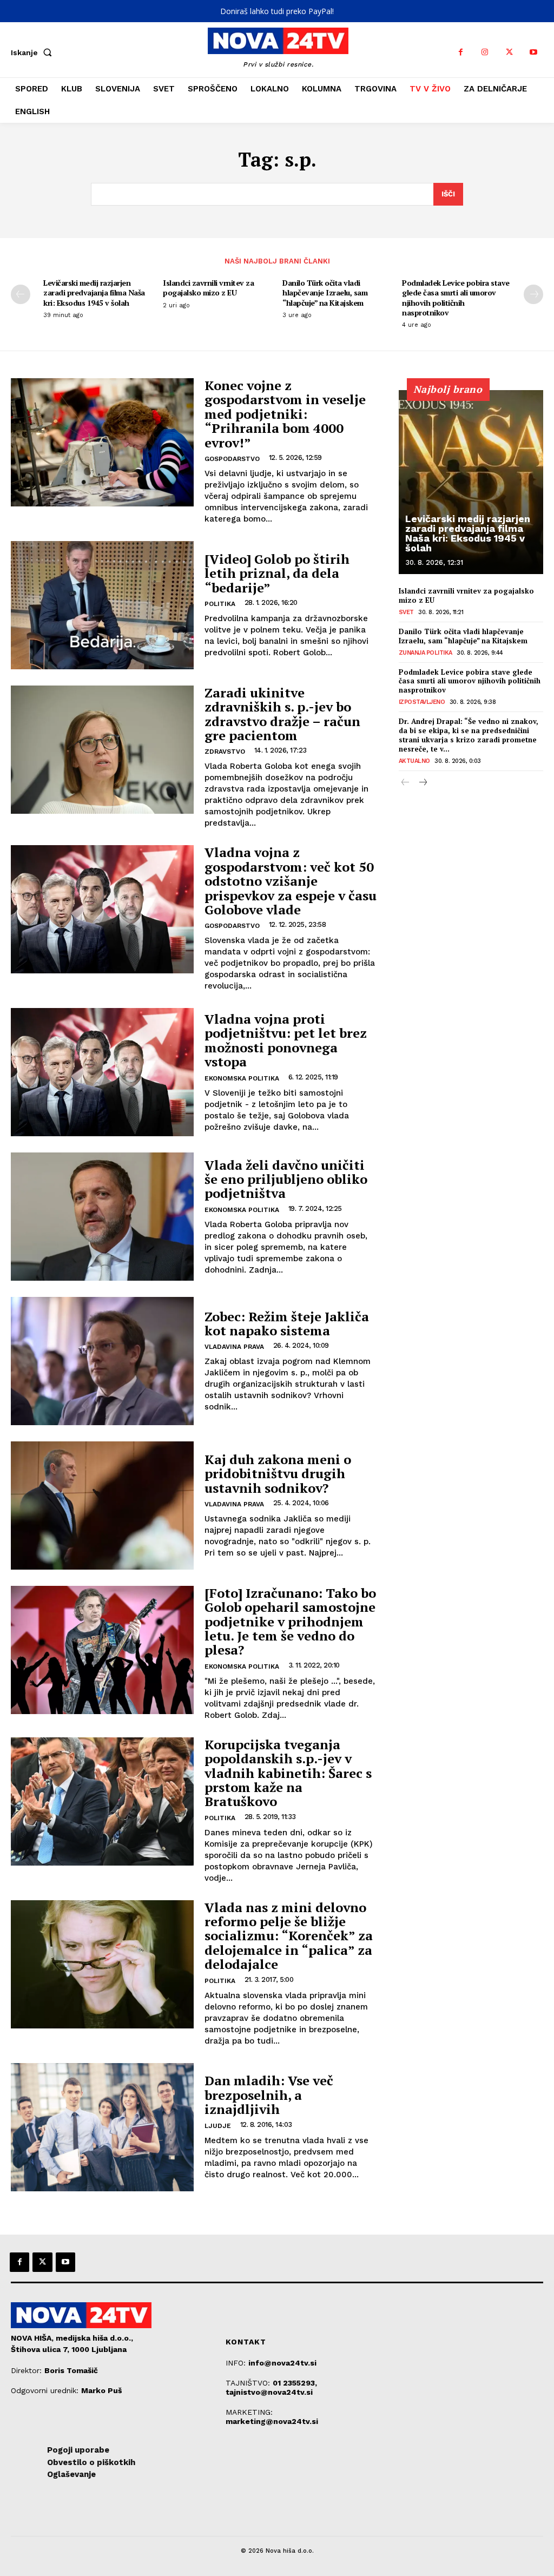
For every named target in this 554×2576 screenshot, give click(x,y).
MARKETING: (249, 2412)
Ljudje (218, 2126)
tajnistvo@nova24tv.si (269, 2392)
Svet (406, 612)
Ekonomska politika (242, 1078)
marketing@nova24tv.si (272, 2421)
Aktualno (414, 761)
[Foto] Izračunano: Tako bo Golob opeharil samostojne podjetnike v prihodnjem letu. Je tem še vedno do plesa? (290, 1622)
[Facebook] (461, 52)
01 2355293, (295, 2383)
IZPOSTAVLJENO (422, 702)
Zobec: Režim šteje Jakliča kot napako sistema (287, 1323)
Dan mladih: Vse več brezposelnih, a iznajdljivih (269, 2095)
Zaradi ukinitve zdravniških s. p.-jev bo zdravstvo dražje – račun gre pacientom (282, 714)
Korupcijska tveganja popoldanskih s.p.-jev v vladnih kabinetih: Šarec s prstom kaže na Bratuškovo (288, 1773)
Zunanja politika (426, 653)
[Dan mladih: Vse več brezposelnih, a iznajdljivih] (102, 2127)
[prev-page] (21, 294)
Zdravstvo (225, 752)
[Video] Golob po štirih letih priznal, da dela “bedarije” (277, 573)
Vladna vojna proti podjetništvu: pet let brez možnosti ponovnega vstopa (286, 1040)
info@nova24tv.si (282, 2363)
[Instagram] (485, 52)
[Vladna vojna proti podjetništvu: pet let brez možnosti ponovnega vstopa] (102, 1072)
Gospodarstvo (232, 459)
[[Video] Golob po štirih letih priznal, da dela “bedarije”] (102, 605)
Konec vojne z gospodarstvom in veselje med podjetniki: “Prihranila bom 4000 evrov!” (285, 414)
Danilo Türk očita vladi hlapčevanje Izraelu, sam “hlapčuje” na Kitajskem (325, 292)
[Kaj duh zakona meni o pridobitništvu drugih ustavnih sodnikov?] (102, 1506)
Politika (220, 604)
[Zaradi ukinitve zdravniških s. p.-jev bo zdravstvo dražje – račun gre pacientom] (102, 750)
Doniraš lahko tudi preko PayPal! (277, 11)
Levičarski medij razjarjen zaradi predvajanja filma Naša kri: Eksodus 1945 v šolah (94, 292)
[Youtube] (534, 52)
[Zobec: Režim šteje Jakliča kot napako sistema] (102, 1361)
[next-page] (533, 294)
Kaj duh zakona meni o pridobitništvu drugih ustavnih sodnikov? (278, 1474)
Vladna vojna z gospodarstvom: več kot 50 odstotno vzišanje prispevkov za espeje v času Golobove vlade (291, 881)
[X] (509, 52)
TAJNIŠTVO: (249, 2383)
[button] (34, 52)
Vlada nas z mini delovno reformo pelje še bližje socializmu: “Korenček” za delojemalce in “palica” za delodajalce (289, 1936)
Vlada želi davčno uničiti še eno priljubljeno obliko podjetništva (286, 1179)
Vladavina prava (234, 1347)
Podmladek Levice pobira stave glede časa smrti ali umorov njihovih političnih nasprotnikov (456, 298)
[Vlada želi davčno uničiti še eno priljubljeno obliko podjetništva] (102, 1217)
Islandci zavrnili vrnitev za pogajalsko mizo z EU (208, 288)
